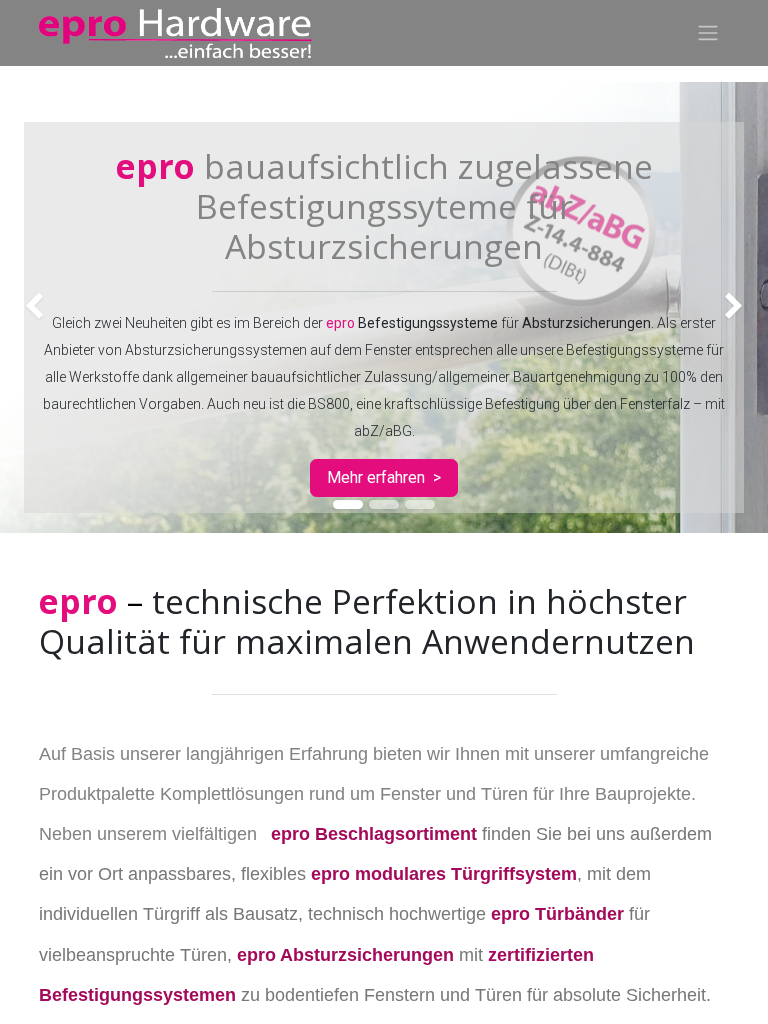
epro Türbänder (557, 914)
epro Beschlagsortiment (374, 834)
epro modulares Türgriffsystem (444, 874)
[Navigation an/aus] (708, 33)
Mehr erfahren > (384, 477)
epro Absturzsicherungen (345, 955)
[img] (30, 307)
